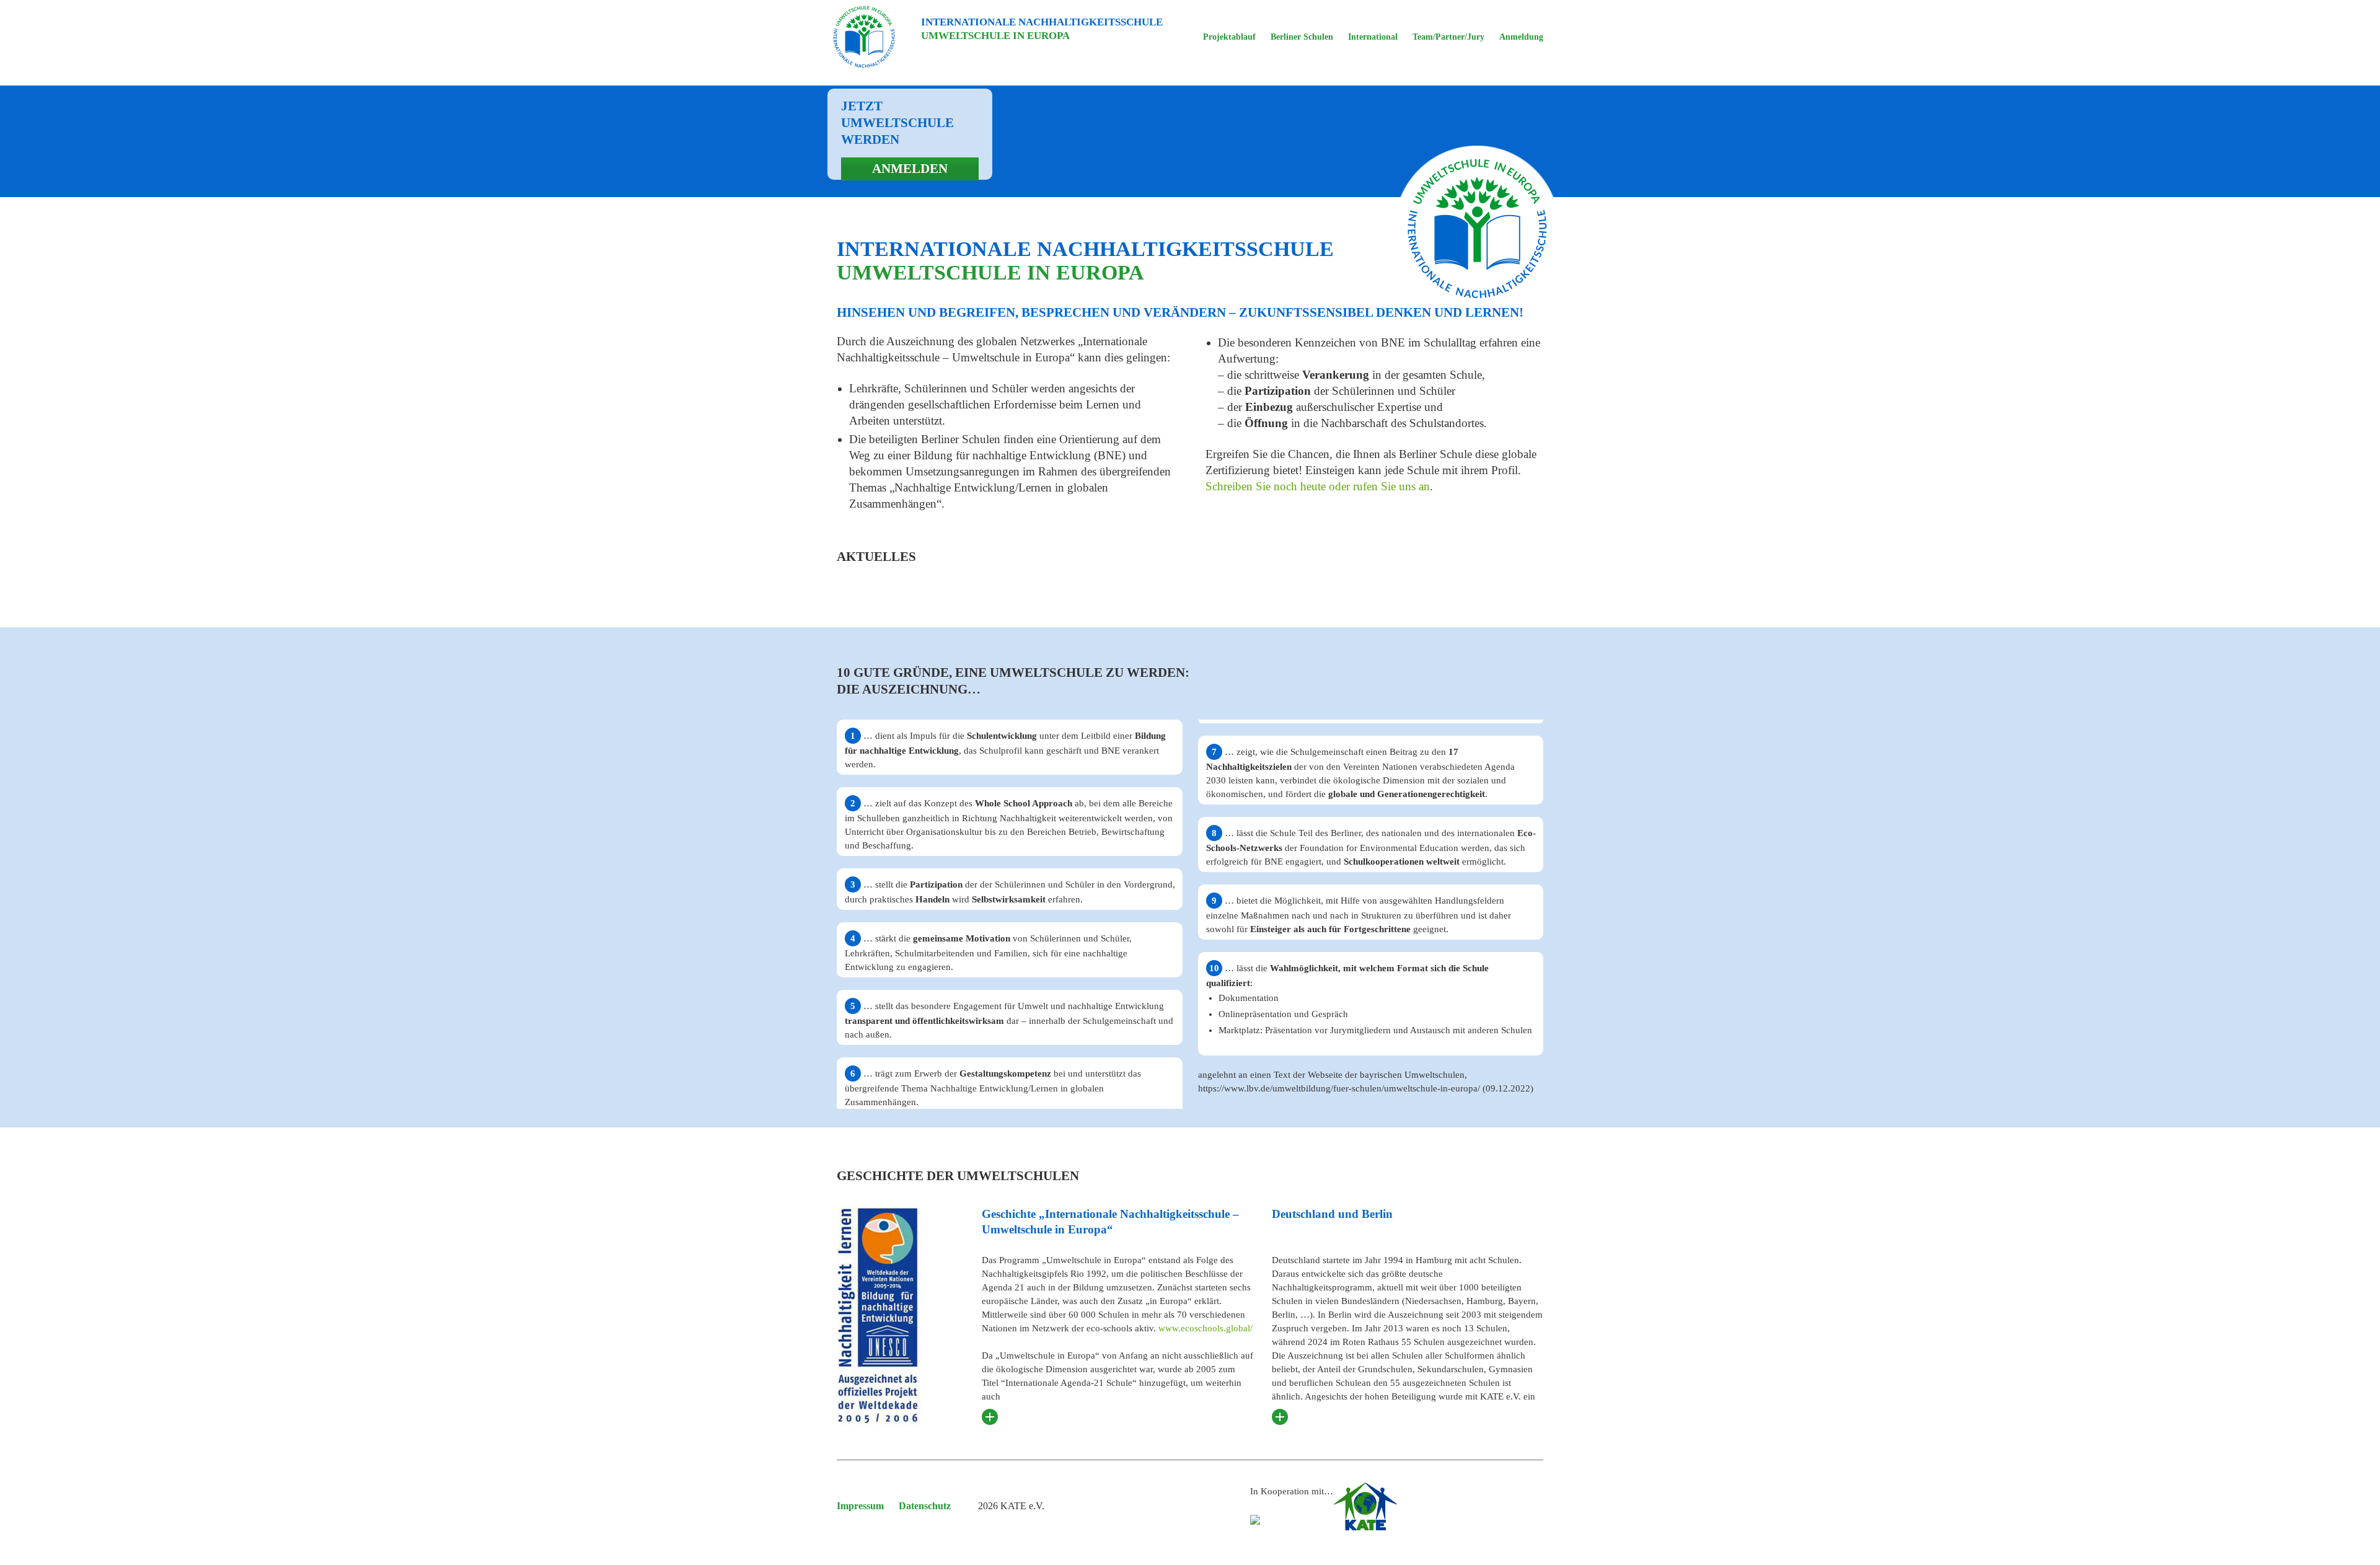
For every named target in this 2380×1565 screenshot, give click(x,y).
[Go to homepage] (864, 37)
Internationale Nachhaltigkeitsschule (1042, 29)
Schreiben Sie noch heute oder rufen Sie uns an (1318, 486)
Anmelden (910, 169)
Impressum (860, 1506)
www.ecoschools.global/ (1205, 1328)
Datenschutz (925, 1506)
